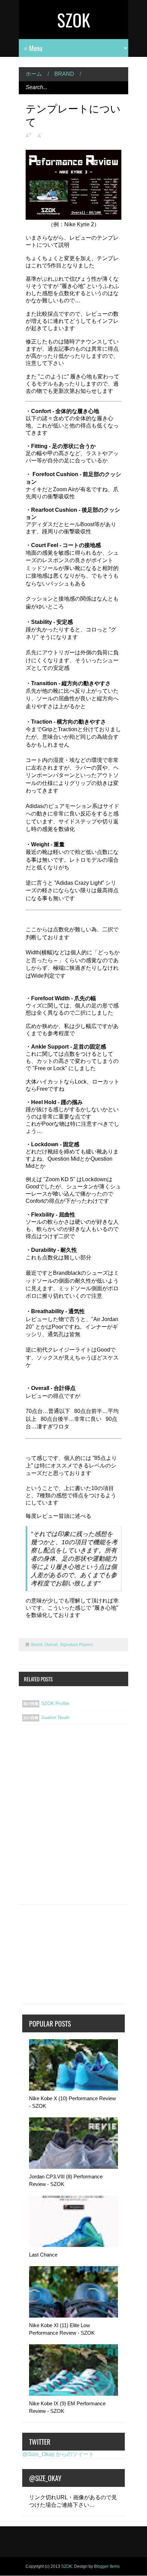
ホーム (34, 74)
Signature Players (76, 1645)
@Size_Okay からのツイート (58, 2454)
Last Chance (43, 2255)
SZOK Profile (55, 1703)
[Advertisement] (73, 1819)
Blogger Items (107, 2566)
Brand (64, 74)
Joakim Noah (55, 1717)
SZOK (74, 20)
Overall (51, 1645)
